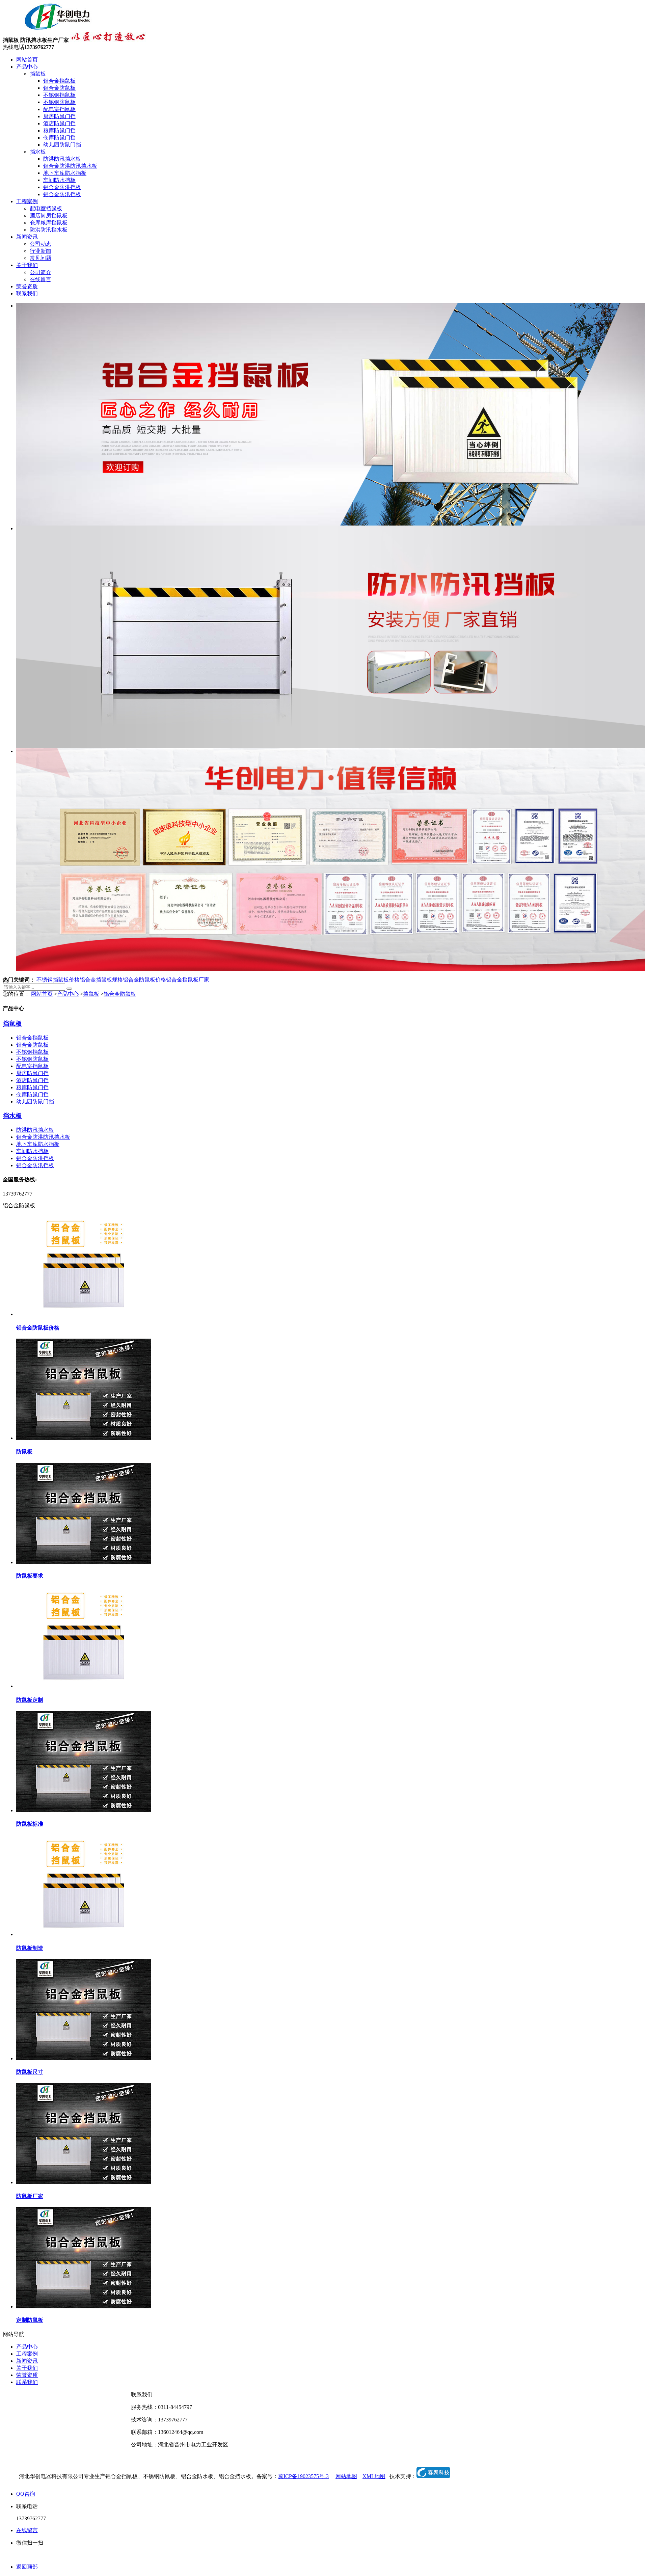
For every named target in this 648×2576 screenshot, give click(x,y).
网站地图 (346, 2476)
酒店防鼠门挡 (59, 123)
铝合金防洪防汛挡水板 (70, 166)
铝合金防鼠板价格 (144, 980)
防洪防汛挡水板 (62, 159)
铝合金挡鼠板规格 (101, 980)
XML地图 (374, 2476)
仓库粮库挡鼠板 (49, 223)
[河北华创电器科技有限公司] (49, 29)
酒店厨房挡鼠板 (49, 216)
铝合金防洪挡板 (62, 187)
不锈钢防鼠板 (59, 102)
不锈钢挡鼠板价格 (58, 980)
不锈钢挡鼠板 (59, 95)
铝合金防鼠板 (59, 88)
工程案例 (27, 201)
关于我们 (27, 265)
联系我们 (27, 293)
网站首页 (27, 60)
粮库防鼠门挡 (59, 130)
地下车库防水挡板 (65, 173)
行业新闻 (40, 251)
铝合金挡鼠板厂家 (188, 980)
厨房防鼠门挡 (59, 116)
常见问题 (40, 258)
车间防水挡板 (59, 180)
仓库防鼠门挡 (59, 138)
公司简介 (40, 272)
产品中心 (27, 67)
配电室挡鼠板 (59, 109)
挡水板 (38, 152)
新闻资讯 (27, 237)
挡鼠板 (38, 74)
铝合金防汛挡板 (62, 194)
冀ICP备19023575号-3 (303, 2476)
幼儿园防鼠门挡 (62, 145)
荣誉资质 (27, 286)
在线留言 (40, 279)
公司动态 (40, 244)
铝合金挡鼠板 (59, 81)
